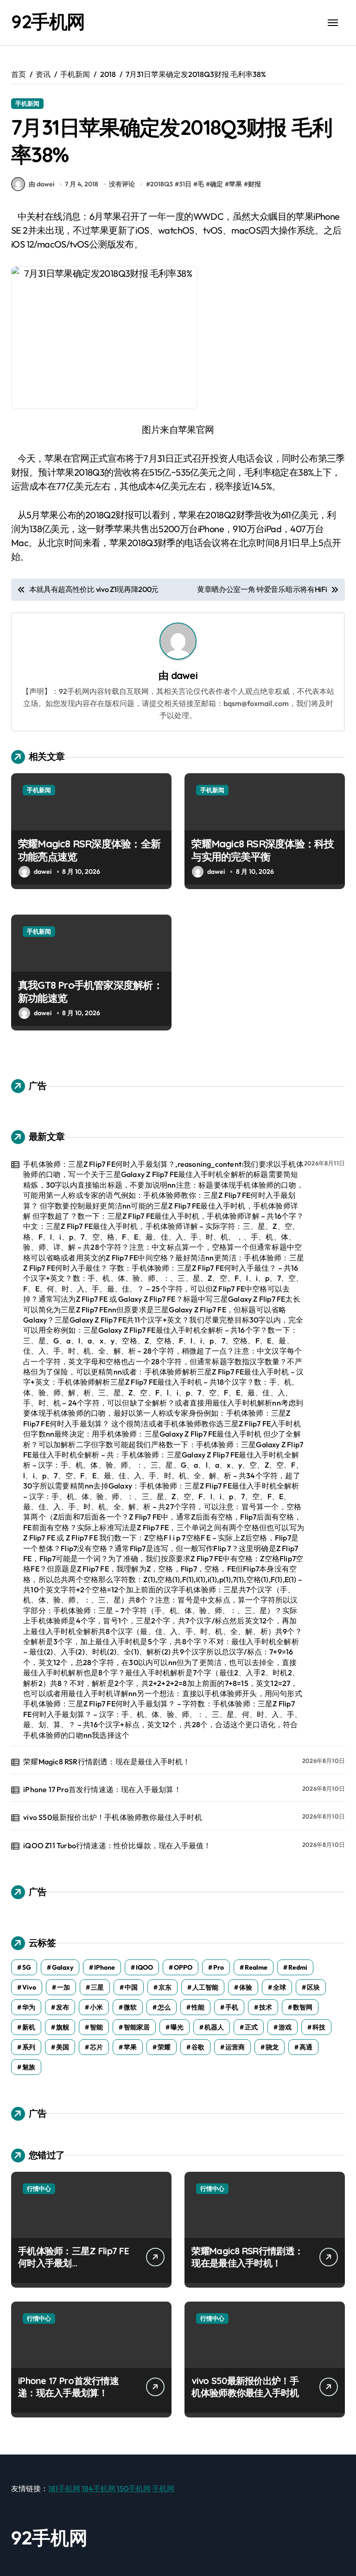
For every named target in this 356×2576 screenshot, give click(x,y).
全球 (280, 1987)
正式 (251, 2027)
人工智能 (205, 1987)
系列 (29, 2047)
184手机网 (99, 2488)
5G (27, 1967)
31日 (185, 184)
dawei (184, 675)
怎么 (164, 2007)
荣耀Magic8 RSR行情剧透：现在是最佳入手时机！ (107, 1762)
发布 (63, 2007)
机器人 (214, 2027)
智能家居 (137, 2027)
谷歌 (198, 2047)
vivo (29, 1987)
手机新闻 (27, 103)
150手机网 (134, 2488)
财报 (254, 184)
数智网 (303, 2007)
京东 (165, 1987)
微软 (130, 2007)
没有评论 (122, 184)
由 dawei (41, 184)
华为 (29, 2007)
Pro (219, 1967)
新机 (29, 2027)
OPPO (183, 1967)
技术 (266, 2007)
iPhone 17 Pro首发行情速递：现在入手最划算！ (102, 1789)
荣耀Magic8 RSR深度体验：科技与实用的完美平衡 (263, 850)
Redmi (298, 1967)
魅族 (29, 2067)
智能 (96, 2027)
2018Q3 (162, 184)
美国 (63, 2047)
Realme (256, 1967)
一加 (64, 1987)
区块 (313, 1987)
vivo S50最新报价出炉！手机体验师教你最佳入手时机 (113, 1817)
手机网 (163, 2488)
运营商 (235, 2047)
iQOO (144, 1967)
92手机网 (48, 21)
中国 (131, 1987)
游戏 (285, 2027)
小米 (96, 2007)
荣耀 (164, 2047)
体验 (246, 1987)
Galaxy (63, 1967)
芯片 (96, 2047)
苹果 (235, 184)
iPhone (105, 1967)
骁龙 (272, 2047)
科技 (319, 2027)
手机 (232, 2007)
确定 (216, 184)
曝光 (177, 2027)
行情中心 (39, 2188)
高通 (306, 2047)
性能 (198, 2007)
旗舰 (63, 2027)
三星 (97, 1987)
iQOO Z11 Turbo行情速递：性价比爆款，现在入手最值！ (117, 1845)
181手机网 (64, 2488)
